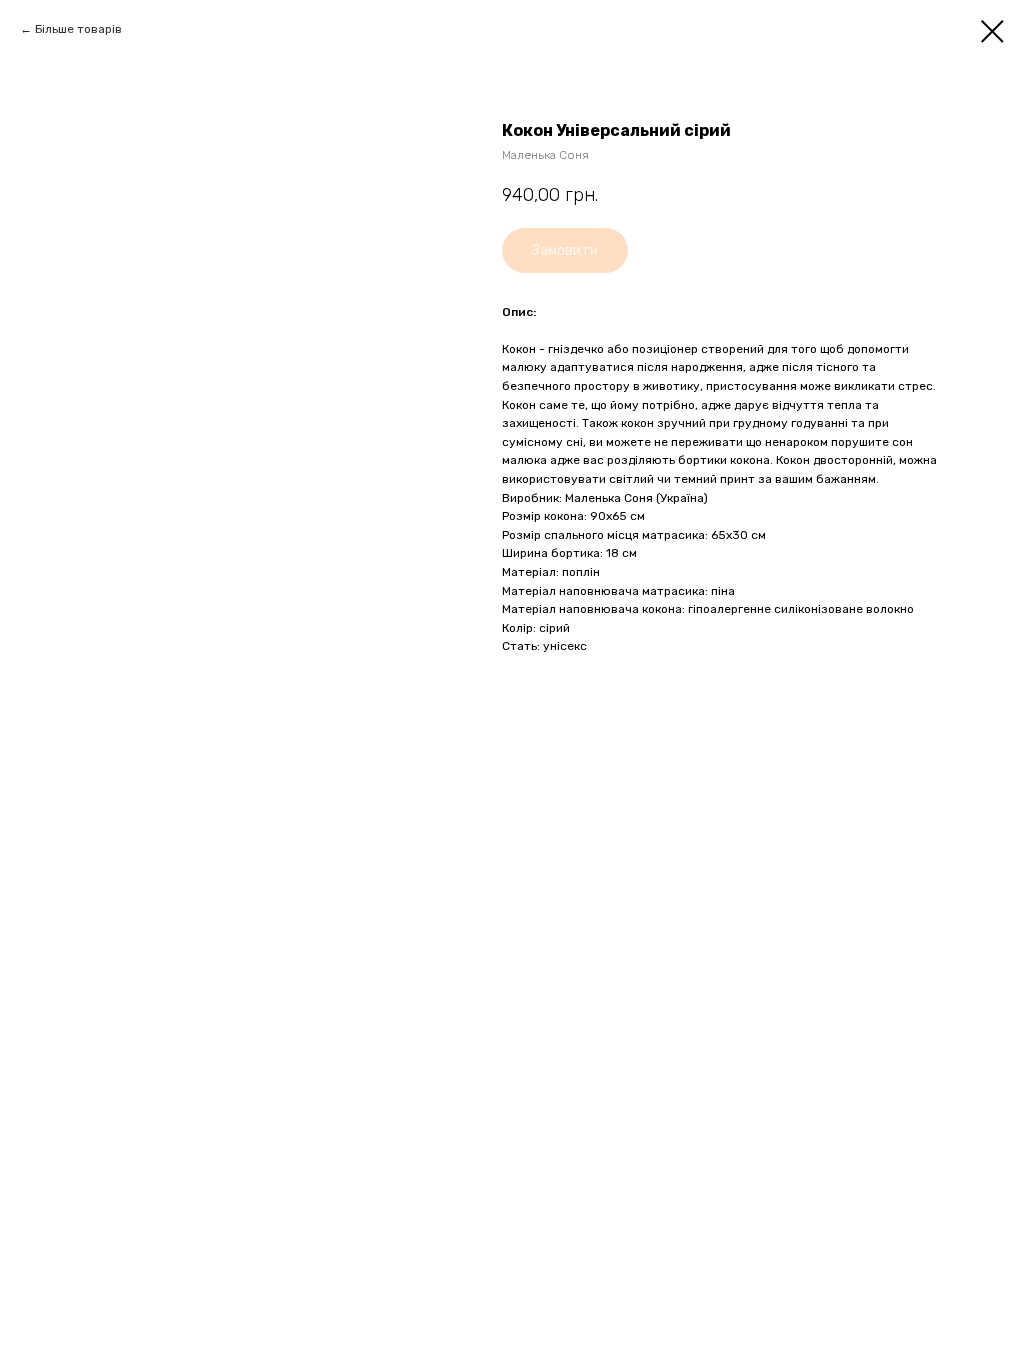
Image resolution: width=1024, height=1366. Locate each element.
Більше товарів (78, 29)
